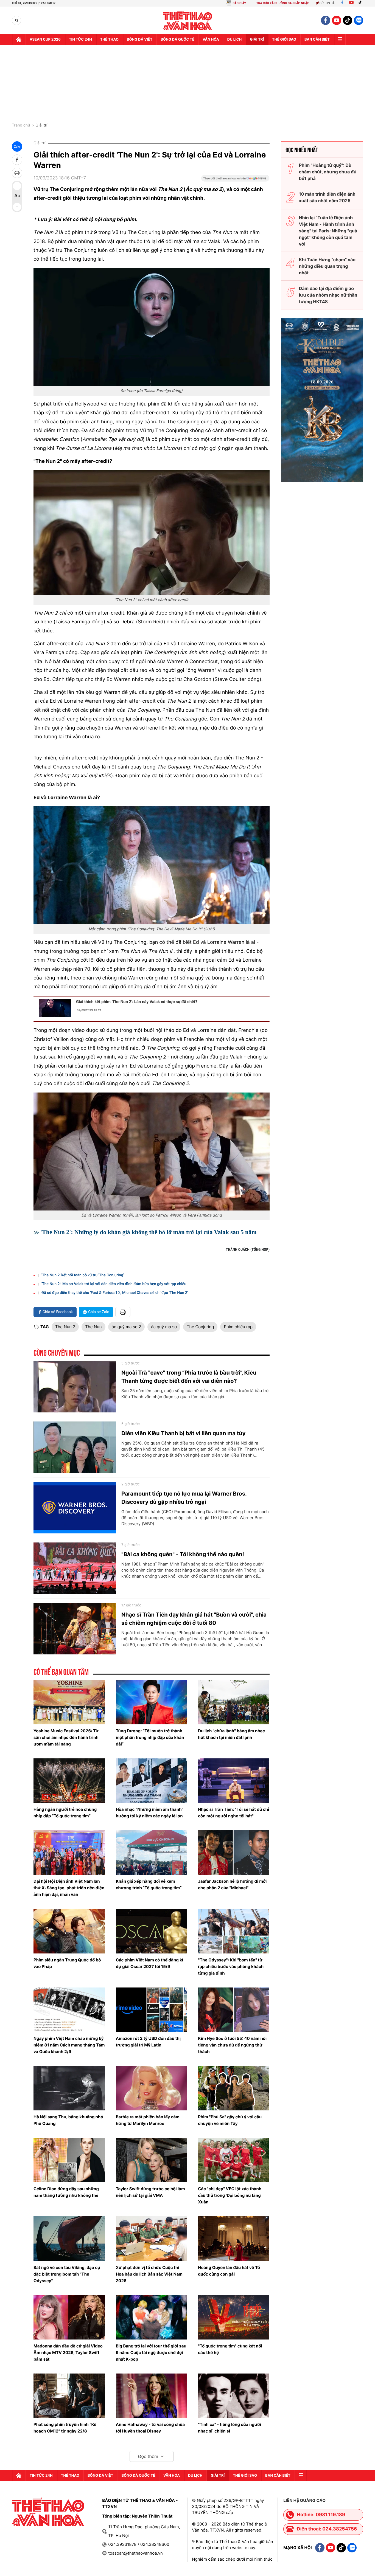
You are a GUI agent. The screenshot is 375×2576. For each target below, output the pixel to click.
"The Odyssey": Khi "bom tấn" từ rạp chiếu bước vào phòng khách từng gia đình (231, 1967)
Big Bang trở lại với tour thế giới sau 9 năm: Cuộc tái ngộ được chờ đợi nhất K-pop (151, 2353)
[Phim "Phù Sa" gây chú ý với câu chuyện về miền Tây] (234, 2088)
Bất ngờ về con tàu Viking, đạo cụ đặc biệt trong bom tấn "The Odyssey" (67, 2274)
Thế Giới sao (284, 40)
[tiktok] (348, 20)
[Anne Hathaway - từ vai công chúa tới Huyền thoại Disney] (152, 2396)
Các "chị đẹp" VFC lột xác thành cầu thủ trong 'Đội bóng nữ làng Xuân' (230, 2195)
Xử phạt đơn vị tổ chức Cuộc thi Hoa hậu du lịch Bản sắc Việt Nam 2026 (149, 2274)
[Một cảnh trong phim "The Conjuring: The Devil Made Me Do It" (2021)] (152, 865)
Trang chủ (21, 125)
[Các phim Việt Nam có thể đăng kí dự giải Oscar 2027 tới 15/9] (152, 1931)
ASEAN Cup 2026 (45, 40)
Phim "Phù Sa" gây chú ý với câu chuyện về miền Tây (230, 2120)
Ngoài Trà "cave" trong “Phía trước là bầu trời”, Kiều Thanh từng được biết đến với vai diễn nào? (189, 1377)
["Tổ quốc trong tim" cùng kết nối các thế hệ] (234, 2317)
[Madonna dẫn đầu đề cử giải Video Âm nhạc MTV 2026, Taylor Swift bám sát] (69, 2317)
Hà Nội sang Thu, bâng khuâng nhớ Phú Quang (68, 2120)
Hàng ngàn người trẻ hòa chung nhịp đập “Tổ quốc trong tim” (65, 1813)
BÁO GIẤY (239, 3)
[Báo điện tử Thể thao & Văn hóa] (188, 20)
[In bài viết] (17, 173)
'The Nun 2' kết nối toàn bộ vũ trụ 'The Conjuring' (83, 1275)
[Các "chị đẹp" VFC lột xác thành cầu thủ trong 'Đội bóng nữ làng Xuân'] (234, 2160)
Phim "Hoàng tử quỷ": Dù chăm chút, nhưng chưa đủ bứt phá (328, 172)
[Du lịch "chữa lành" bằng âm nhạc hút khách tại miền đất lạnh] (234, 1702)
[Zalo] (359, 20)
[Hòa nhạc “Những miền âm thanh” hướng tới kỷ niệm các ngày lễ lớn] (152, 1781)
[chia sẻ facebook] (17, 160)
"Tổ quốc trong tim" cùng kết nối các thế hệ (230, 2349)
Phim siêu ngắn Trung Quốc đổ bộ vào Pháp (67, 1963)
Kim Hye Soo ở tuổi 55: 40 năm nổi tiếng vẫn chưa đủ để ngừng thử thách (232, 2045)
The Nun (93, 1327)
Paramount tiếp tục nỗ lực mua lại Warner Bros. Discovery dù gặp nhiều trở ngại (184, 1498)
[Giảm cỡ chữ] (17, 207)
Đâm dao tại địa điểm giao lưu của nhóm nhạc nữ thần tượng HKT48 (328, 295)
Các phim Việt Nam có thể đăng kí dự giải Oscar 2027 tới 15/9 (149, 1963)
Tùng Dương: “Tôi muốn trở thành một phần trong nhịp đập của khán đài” (150, 1737)
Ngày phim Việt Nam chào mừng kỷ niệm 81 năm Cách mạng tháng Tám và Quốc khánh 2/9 (69, 2045)
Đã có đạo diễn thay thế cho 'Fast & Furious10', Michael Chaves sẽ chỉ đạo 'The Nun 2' (115, 1293)
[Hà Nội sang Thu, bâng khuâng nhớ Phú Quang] (69, 2088)
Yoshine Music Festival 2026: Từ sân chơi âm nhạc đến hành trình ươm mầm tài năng (66, 1737)
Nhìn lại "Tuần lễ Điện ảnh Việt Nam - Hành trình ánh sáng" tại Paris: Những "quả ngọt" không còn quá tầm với (328, 231)
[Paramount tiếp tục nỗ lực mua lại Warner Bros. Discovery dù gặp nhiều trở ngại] (75, 1508)
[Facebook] (342, 3)
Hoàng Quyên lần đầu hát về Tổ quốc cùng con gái (229, 2271)
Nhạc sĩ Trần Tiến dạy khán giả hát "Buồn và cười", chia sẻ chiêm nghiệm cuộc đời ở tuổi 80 (194, 1619)
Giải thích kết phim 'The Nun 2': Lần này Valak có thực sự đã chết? (137, 1002)
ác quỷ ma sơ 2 (126, 1327)
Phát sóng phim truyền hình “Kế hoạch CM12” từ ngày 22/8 (65, 2428)
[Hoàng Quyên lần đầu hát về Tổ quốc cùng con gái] (234, 2239)
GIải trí (257, 40)
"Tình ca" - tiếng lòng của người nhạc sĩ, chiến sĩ (230, 2428)
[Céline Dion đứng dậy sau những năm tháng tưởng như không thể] (69, 2160)
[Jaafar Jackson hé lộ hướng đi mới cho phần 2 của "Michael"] (234, 1853)
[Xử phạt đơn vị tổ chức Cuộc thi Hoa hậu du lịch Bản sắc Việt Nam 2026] (152, 2239)
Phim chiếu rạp (238, 1327)
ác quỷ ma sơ (164, 1327)
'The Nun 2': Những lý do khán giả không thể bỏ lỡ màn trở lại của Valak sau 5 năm (149, 1232)
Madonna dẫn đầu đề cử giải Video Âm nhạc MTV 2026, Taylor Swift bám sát (68, 2353)
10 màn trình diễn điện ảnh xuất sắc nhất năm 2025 (327, 197)
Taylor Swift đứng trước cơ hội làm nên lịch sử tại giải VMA (150, 2192)
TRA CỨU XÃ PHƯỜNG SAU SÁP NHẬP (283, 3)
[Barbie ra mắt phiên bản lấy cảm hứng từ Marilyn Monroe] (152, 2088)
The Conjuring (200, 1327)
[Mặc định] (17, 196)
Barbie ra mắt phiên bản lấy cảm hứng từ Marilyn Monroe (148, 2120)
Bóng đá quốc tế (177, 40)
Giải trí (41, 125)
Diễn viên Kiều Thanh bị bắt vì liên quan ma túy (184, 1433)
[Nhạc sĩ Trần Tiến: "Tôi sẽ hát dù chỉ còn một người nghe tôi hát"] (234, 1781)
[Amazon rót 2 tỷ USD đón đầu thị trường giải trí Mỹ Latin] (152, 2010)
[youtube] (337, 20)
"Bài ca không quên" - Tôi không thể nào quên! (183, 1554)
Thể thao (109, 40)
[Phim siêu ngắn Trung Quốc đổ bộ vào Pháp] (69, 1931)
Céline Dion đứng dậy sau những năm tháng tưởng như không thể (66, 2192)
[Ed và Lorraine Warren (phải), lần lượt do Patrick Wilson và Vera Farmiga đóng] (152, 1152)
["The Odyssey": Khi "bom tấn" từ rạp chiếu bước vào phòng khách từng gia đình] (234, 1931)
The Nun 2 (65, 1327)
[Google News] (235, 180)
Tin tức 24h (80, 40)
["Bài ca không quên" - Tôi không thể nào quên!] (75, 1568)
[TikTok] (361, 3)
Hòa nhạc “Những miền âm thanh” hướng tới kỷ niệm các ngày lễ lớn (150, 1813)
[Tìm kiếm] (17, 20)
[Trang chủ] (19, 40)
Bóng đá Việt (140, 40)
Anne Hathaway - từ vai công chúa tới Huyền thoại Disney (150, 2428)
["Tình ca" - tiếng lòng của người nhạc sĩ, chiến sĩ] (234, 2396)
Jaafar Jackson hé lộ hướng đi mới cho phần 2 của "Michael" (232, 1884)
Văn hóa (211, 40)
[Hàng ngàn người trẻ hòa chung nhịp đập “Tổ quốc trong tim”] (69, 1781)
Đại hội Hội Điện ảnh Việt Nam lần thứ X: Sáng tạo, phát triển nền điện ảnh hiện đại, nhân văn (69, 1888)
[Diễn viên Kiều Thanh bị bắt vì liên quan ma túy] (75, 1447)
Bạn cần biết (317, 40)
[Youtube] (351, 3)
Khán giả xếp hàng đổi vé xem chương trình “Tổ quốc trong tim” (149, 1884)
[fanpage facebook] (326, 20)
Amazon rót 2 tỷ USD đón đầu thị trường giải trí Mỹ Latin (148, 2042)
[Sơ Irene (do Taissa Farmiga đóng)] (152, 327)
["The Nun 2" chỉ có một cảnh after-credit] (152, 533)
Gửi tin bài (328, 3)
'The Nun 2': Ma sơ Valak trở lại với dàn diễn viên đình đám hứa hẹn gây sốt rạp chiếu (114, 1284)
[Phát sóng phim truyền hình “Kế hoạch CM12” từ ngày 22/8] (69, 2396)
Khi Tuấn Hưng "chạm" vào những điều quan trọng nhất (327, 266)
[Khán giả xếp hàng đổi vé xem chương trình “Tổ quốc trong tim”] (152, 1853)
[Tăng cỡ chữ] (17, 186)
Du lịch (234, 40)
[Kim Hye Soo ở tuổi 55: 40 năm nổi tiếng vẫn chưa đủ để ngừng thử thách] (234, 2010)
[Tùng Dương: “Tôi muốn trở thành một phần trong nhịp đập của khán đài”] (152, 1702)
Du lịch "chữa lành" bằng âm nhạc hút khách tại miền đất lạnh (231, 1734)
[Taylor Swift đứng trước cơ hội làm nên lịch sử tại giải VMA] (152, 2160)
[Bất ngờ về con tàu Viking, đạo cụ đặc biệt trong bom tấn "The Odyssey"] (69, 2239)
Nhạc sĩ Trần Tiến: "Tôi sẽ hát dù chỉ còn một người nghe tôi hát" (233, 1813)
